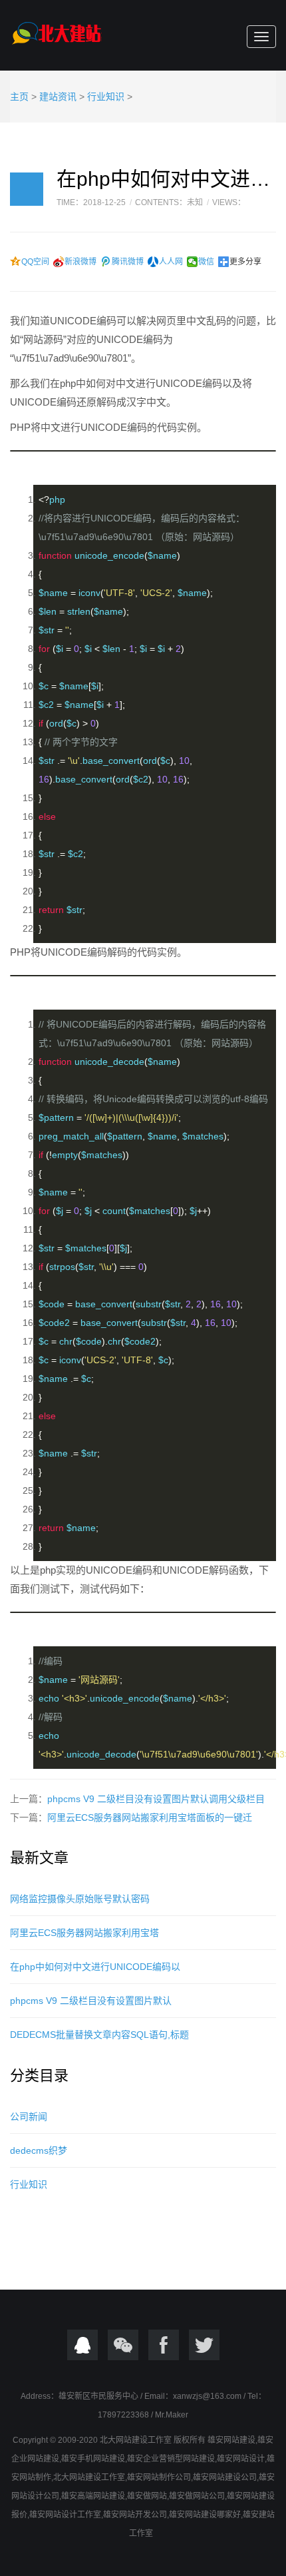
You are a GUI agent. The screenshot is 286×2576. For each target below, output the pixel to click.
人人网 (171, 262)
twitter (204, 2345)
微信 (206, 262)
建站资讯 (58, 97)
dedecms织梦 (39, 2150)
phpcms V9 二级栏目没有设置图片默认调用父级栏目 (156, 1799)
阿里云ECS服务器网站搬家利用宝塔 (84, 1933)
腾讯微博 (128, 262)
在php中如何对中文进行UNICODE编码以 (95, 1967)
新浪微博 (80, 262)
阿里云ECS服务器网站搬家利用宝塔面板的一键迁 (150, 1817)
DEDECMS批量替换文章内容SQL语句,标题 (99, 2035)
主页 (19, 97)
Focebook (164, 2345)
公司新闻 (29, 2116)
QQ (82, 2345)
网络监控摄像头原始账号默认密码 (80, 1899)
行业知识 (106, 97)
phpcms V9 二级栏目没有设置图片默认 (91, 2001)
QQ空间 (35, 262)
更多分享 (245, 262)
